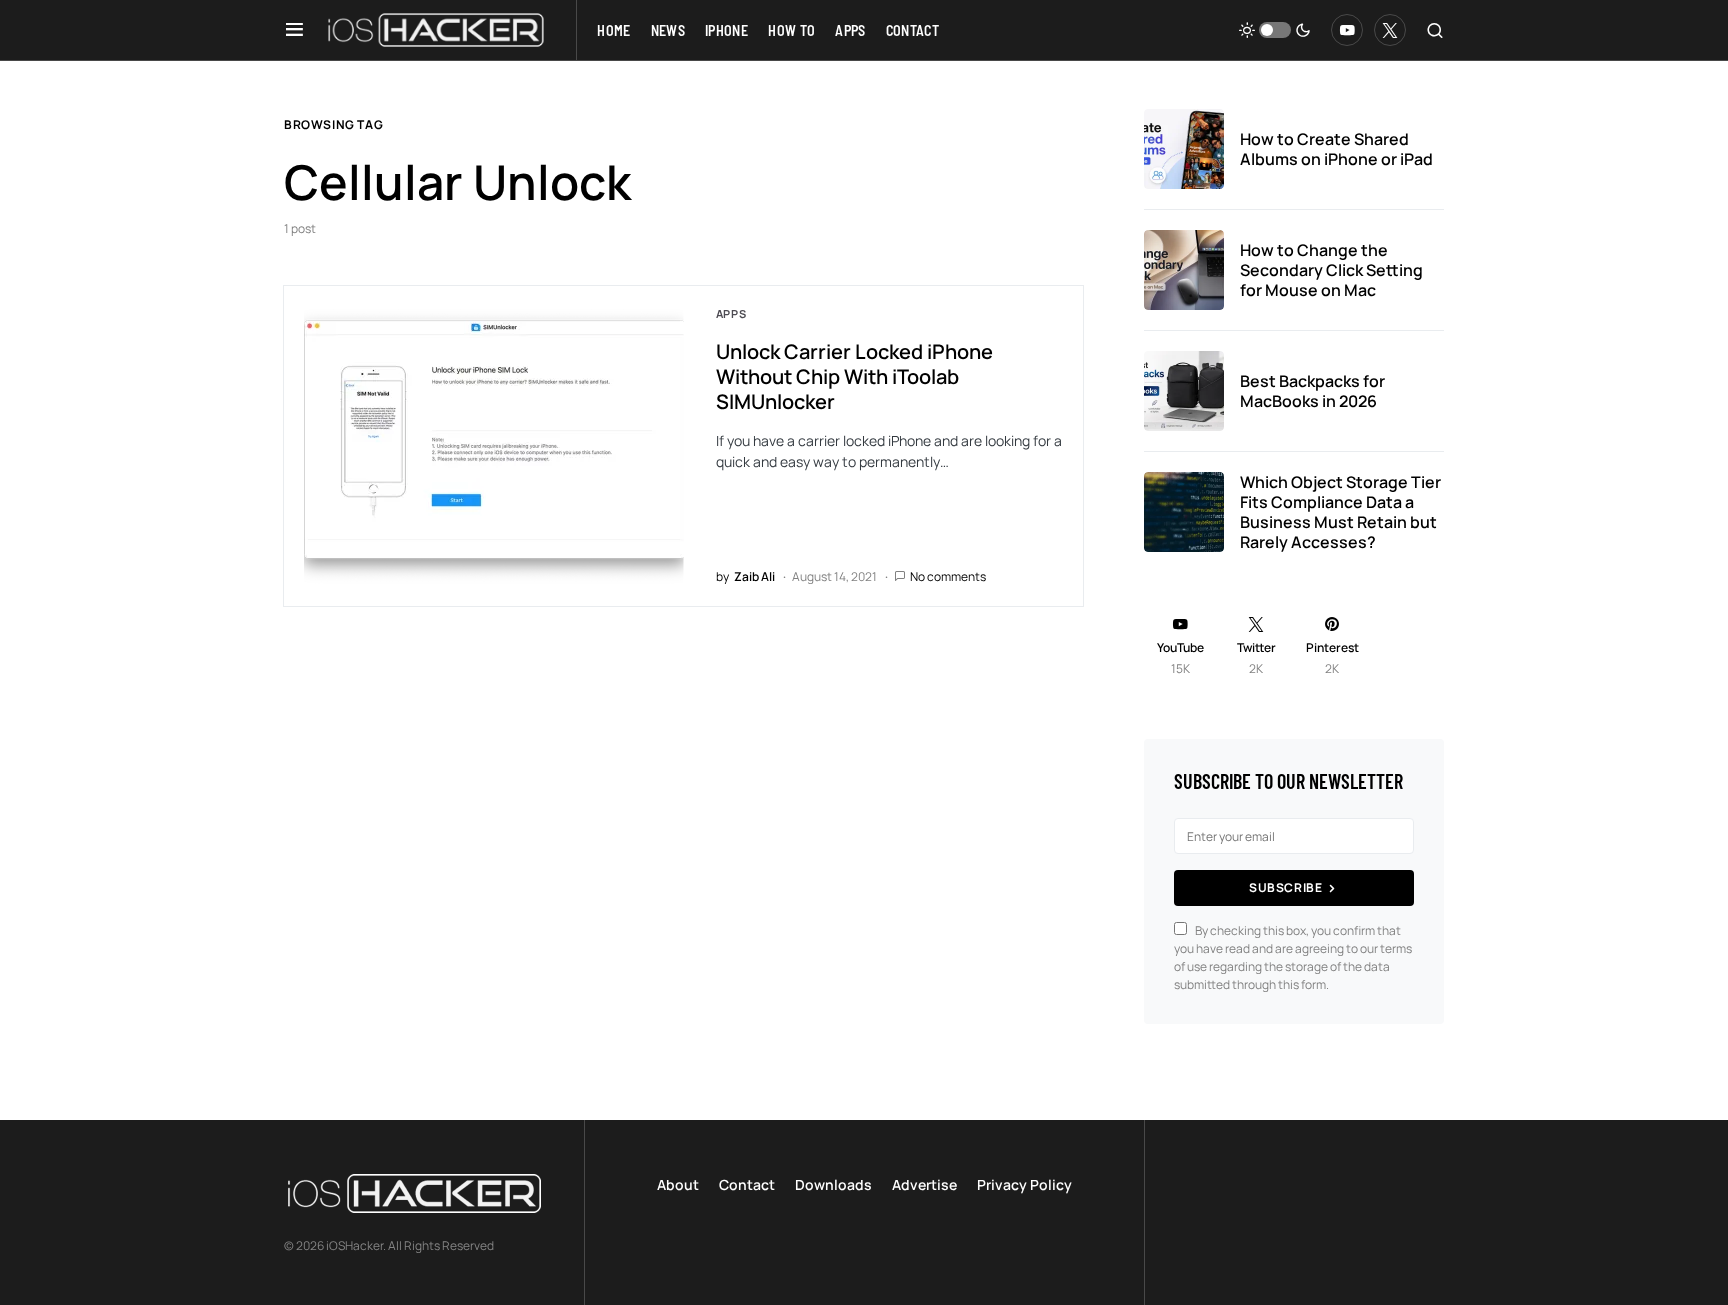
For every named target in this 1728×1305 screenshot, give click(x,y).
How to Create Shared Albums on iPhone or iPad (1336, 149)
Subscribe (1285, 887)
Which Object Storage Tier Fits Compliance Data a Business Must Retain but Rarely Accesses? (1340, 512)
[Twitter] (1390, 30)
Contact (747, 1184)
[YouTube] (1347, 30)
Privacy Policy (1024, 1184)
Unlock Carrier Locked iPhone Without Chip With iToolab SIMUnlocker (854, 376)
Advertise (924, 1184)
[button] (294, 30)
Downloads (833, 1184)
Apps (731, 313)
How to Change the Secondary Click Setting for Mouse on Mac (1331, 270)
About (678, 1184)
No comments (948, 576)
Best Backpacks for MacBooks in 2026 (1312, 391)
